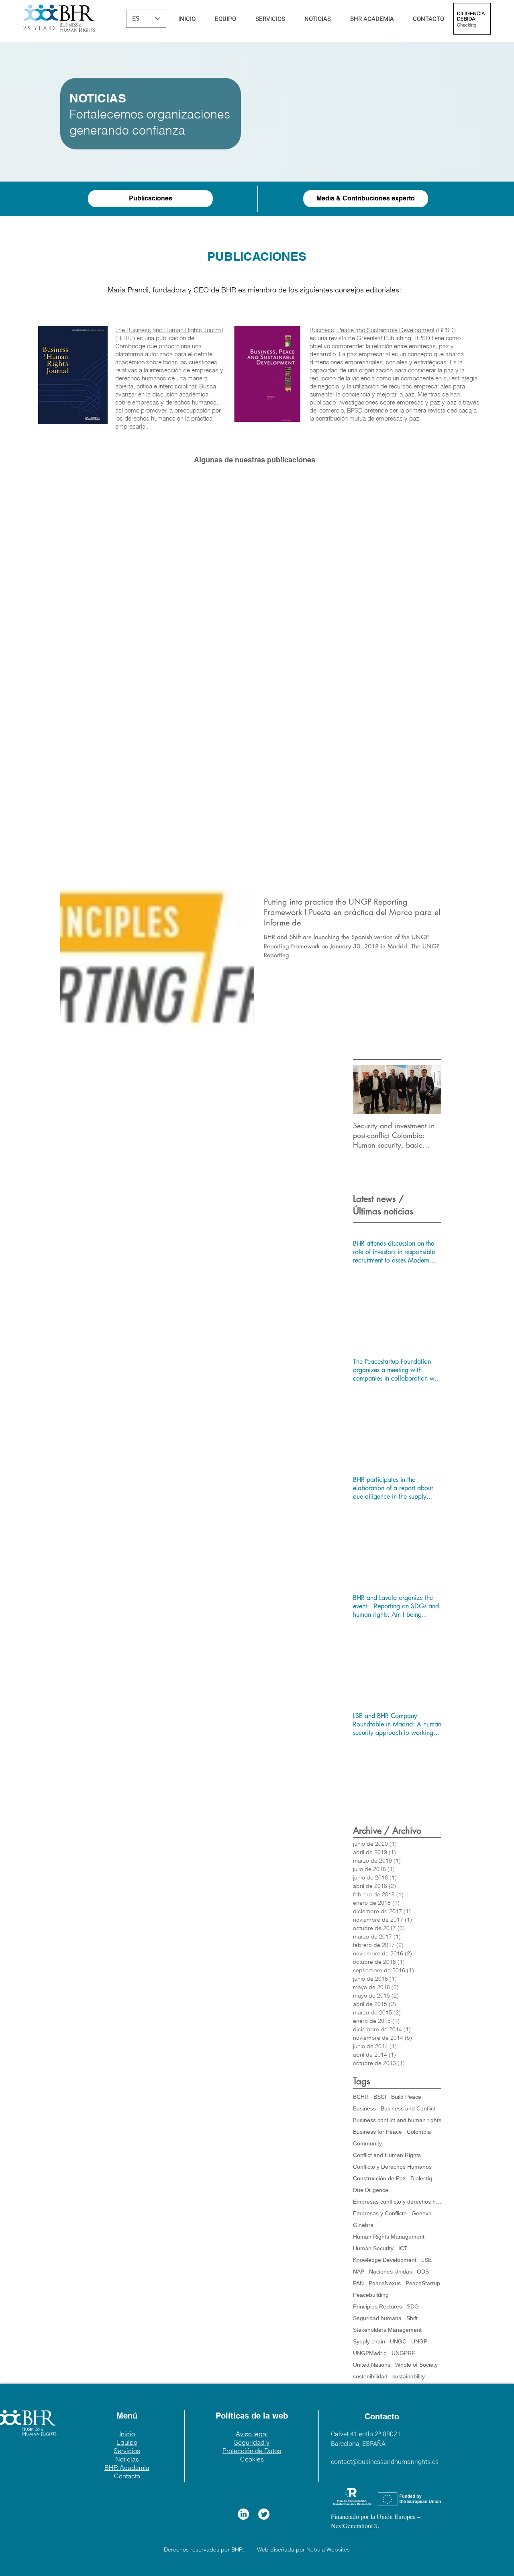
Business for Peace (377, 2132)
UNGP (419, 2341)
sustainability (409, 2376)
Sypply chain (369, 2341)
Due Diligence (371, 2190)
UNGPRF (403, 2353)
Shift (412, 2318)
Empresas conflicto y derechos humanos (397, 2202)
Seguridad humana (377, 2318)
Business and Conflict (408, 2108)
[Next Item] (428, 1090)
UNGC (398, 2341)
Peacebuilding (371, 2295)
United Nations (372, 2365)
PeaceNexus (385, 2283)
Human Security (373, 2248)
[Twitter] (264, 2514)
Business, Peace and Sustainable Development (372, 330)
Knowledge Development (385, 2260)
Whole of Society (416, 2365)
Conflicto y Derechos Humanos (392, 2167)
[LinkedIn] (243, 2514)
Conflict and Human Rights (387, 2155)
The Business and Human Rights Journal (169, 330)
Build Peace (406, 2097)
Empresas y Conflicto (380, 2213)
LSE (426, 2260)
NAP (359, 2272)
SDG (413, 2306)
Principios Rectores (377, 2306)
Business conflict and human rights (397, 2120)
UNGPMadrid (370, 2353)
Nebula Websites (328, 2549)
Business (364, 2108)
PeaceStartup (423, 2283)
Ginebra (363, 2225)
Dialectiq (421, 2178)
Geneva (422, 2213)
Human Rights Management (389, 2237)
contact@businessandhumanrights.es (385, 2462)
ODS (423, 2272)
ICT (403, 2248)
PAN (358, 2283)
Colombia (419, 2132)
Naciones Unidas (391, 2272)
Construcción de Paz (379, 2178)
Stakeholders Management (387, 2330)
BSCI (380, 2097)
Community (367, 2143)
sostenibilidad (370, 2376)
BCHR (361, 2097)
